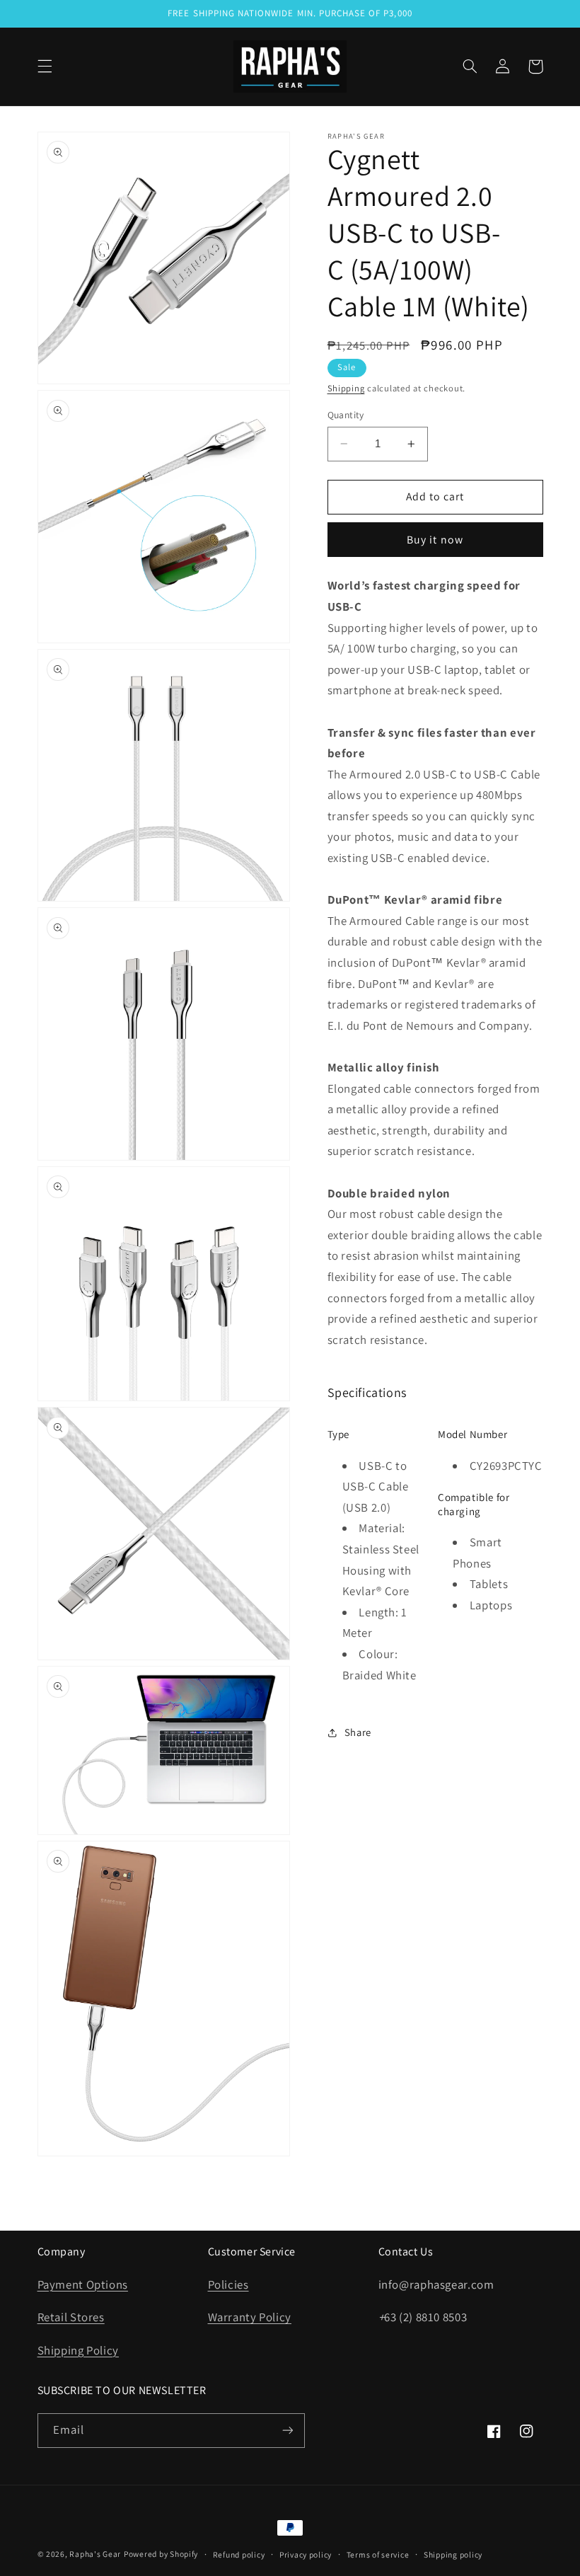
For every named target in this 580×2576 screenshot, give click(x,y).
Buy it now (435, 540)
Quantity (346, 415)
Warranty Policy (250, 2317)
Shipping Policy (78, 2350)
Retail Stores (71, 2317)
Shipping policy (453, 2554)
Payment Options (83, 2284)
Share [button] (358, 1732)
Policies (228, 2284)
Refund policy (239, 2554)
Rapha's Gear (95, 2554)
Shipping (346, 388)
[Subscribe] (287, 2431)
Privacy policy (306, 2554)
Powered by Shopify (161, 2554)
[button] (45, 67)
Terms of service (378, 2554)
